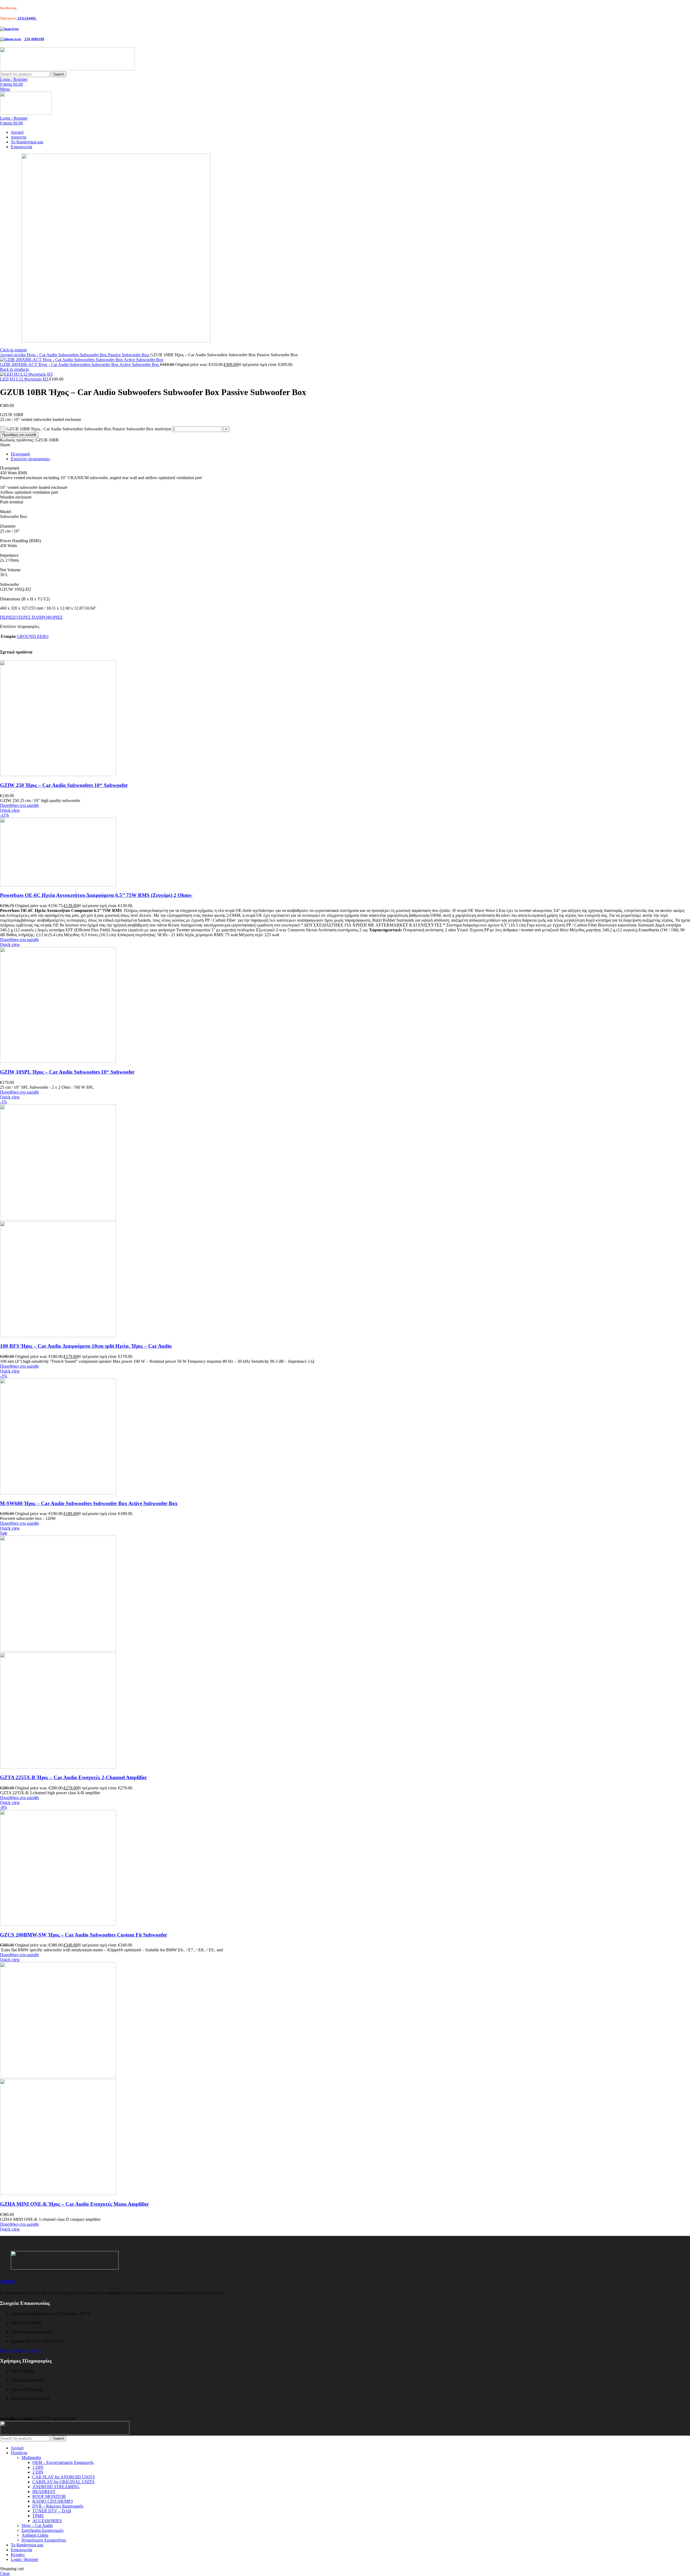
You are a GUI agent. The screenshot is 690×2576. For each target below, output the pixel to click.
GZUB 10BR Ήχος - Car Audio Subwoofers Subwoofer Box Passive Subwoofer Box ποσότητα (89, 429)
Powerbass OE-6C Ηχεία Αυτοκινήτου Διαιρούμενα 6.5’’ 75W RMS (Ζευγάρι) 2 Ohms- (96, 895)
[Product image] (58, 1336)
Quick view (10, 810)
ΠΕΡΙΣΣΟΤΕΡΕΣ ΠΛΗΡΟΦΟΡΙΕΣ (31, 617)
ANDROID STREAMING (56, 2487)
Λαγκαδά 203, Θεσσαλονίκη (38, 8)
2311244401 (27, 18)
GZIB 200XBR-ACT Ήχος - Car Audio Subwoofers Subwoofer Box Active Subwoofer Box (80, 364)
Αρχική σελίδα (13, 355)
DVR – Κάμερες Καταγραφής (58, 2506)
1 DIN (38, 2467)
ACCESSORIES (47, 2521)
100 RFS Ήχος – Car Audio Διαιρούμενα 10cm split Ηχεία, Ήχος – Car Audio (86, 1346)
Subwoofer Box (94, 355)
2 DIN (38, 2472)
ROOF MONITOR (49, 2496)
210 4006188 (34, 39)
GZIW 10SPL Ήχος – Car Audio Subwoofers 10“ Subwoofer (67, 1072)
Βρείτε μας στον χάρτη (20, 2350)
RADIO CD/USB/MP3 (53, 2501)
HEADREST (44, 2492)
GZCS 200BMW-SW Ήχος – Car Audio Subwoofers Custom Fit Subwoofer (84, 1935)
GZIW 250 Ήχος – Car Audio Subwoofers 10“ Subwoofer (64, 785)
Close (5, 2573)
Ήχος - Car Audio (42, 355)
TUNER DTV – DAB (52, 2511)
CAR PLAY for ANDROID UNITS (64, 2477)
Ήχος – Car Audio (37, 2525)
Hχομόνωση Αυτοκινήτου (44, 2540)
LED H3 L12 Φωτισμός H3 (25, 379)
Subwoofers (69, 355)
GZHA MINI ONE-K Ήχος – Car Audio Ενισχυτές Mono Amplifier (74, 2204)
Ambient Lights (35, 2535)
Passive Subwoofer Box (129, 355)
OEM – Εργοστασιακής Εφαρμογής (63, 2462)
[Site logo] (67, 69)
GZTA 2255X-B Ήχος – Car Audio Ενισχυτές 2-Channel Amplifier (73, 1777)
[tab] (350, 454)
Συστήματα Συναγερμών (43, 2530)
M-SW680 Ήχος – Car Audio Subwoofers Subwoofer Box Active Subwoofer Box (89, 1503)
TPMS (38, 2516)
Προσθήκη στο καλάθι (19, 435)
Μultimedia (31, 2458)
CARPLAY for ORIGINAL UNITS (63, 2482)
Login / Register (25, 2559)
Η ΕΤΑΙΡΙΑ (8, 2282)
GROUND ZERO (33, 636)
